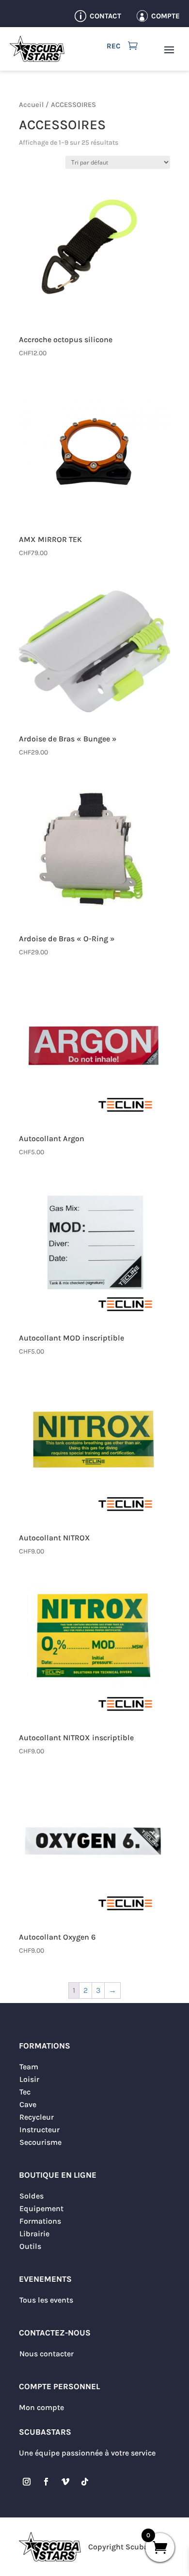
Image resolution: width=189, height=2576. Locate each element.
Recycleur (37, 2117)
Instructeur (39, 2130)
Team (29, 2067)
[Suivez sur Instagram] (27, 2482)
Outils (30, 2246)
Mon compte (41, 2407)
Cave (28, 2104)
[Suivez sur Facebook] (46, 2482)
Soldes (31, 2196)
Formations (40, 2221)
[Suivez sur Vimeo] (65, 2482)
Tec (25, 2092)
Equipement (41, 2208)
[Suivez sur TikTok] (85, 2482)
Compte (165, 16)
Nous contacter (47, 2354)
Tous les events (46, 2300)
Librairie (34, 2234)
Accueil (31, 105)
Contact (105, 16)
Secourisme (40, 2142)
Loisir (29, 2079)
